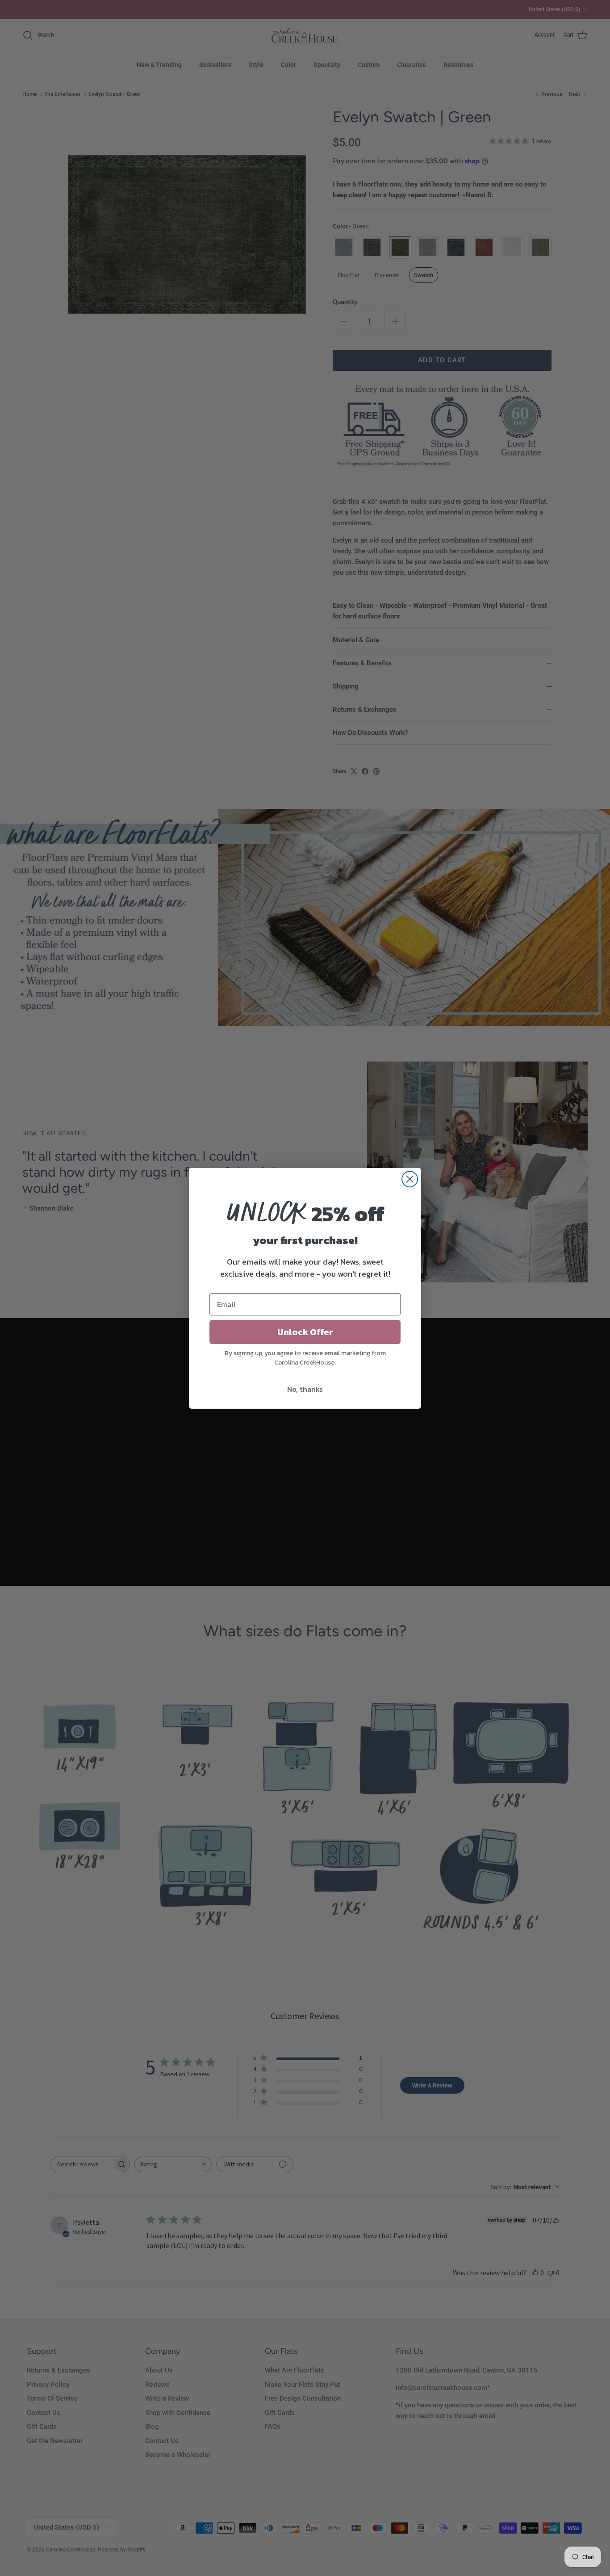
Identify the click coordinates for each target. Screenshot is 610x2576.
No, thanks (305, 1389)
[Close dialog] (410, 1179)
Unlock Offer (305, 1332)
